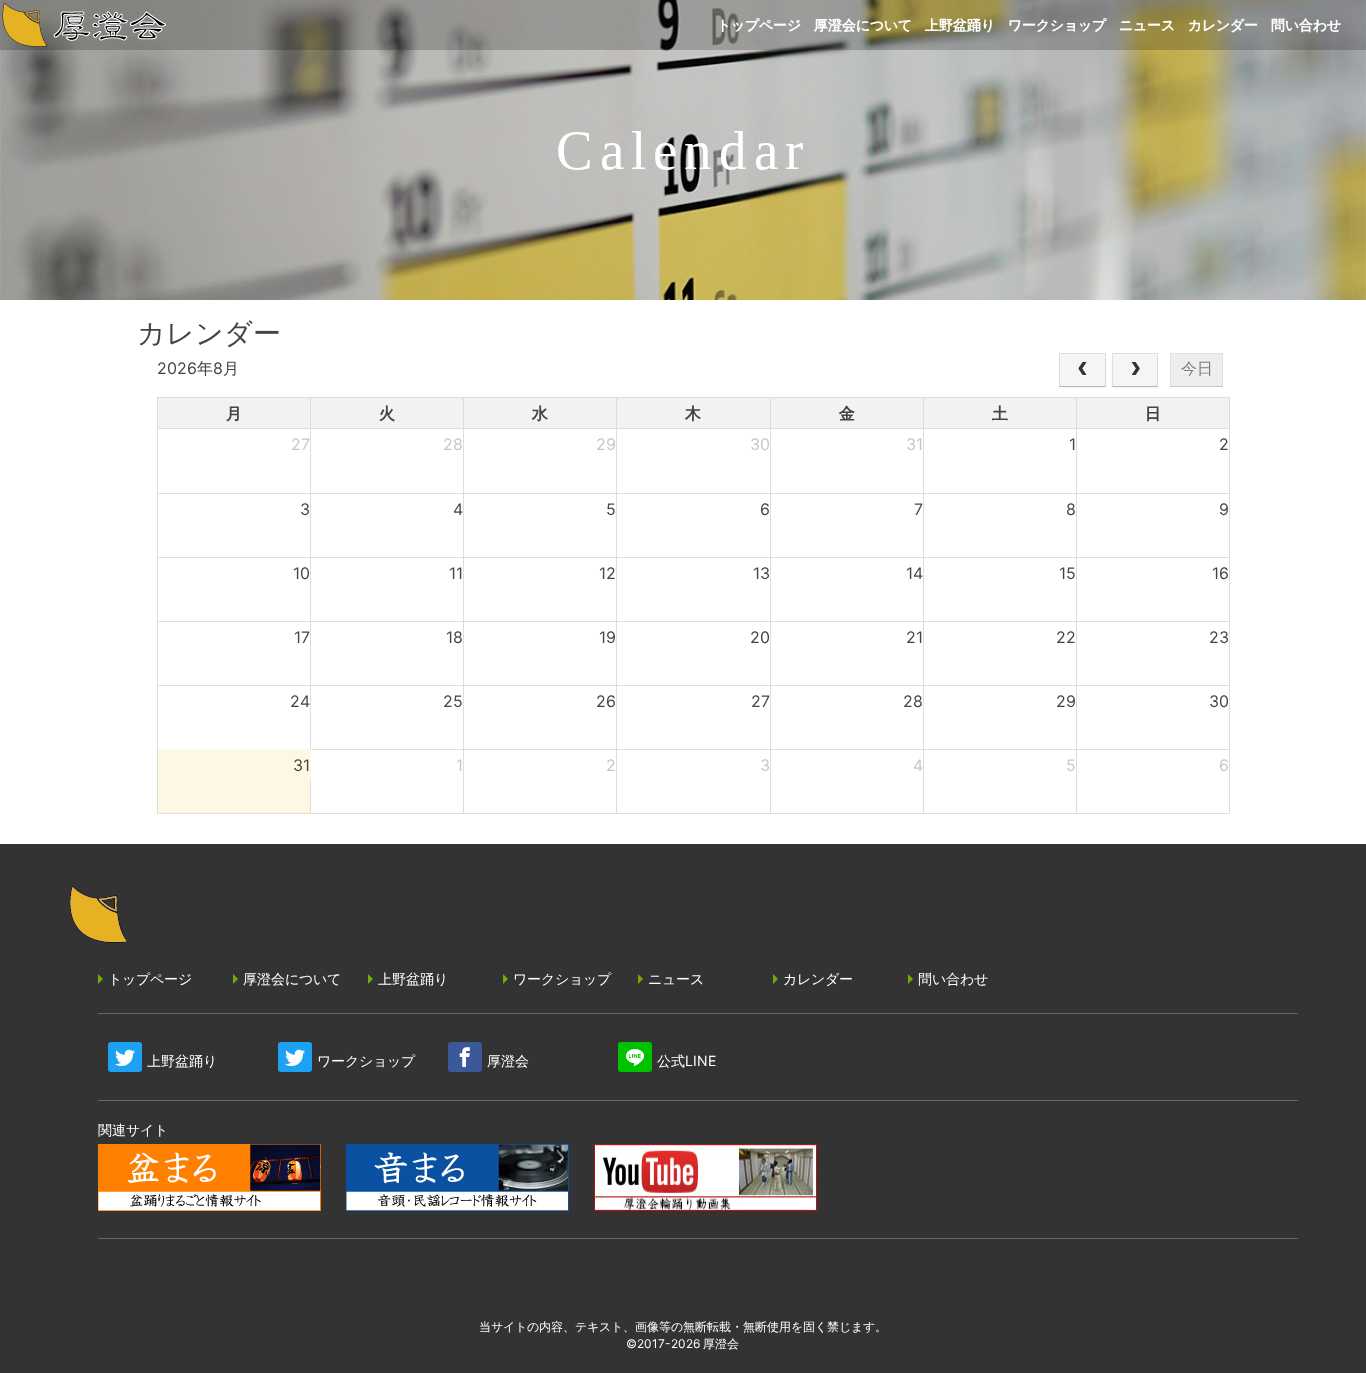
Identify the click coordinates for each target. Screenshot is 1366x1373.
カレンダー (818, 978)
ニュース (676, 978)
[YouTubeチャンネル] (705, 1179)
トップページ (150, 978)
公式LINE (686, 1060)
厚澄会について (292, 978)
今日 (1197, 368)
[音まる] (457, 1179)
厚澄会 (508, 1060)
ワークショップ (562, 978)
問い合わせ (953, 978)
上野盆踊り (413, 978)
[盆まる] (209, 1179)
